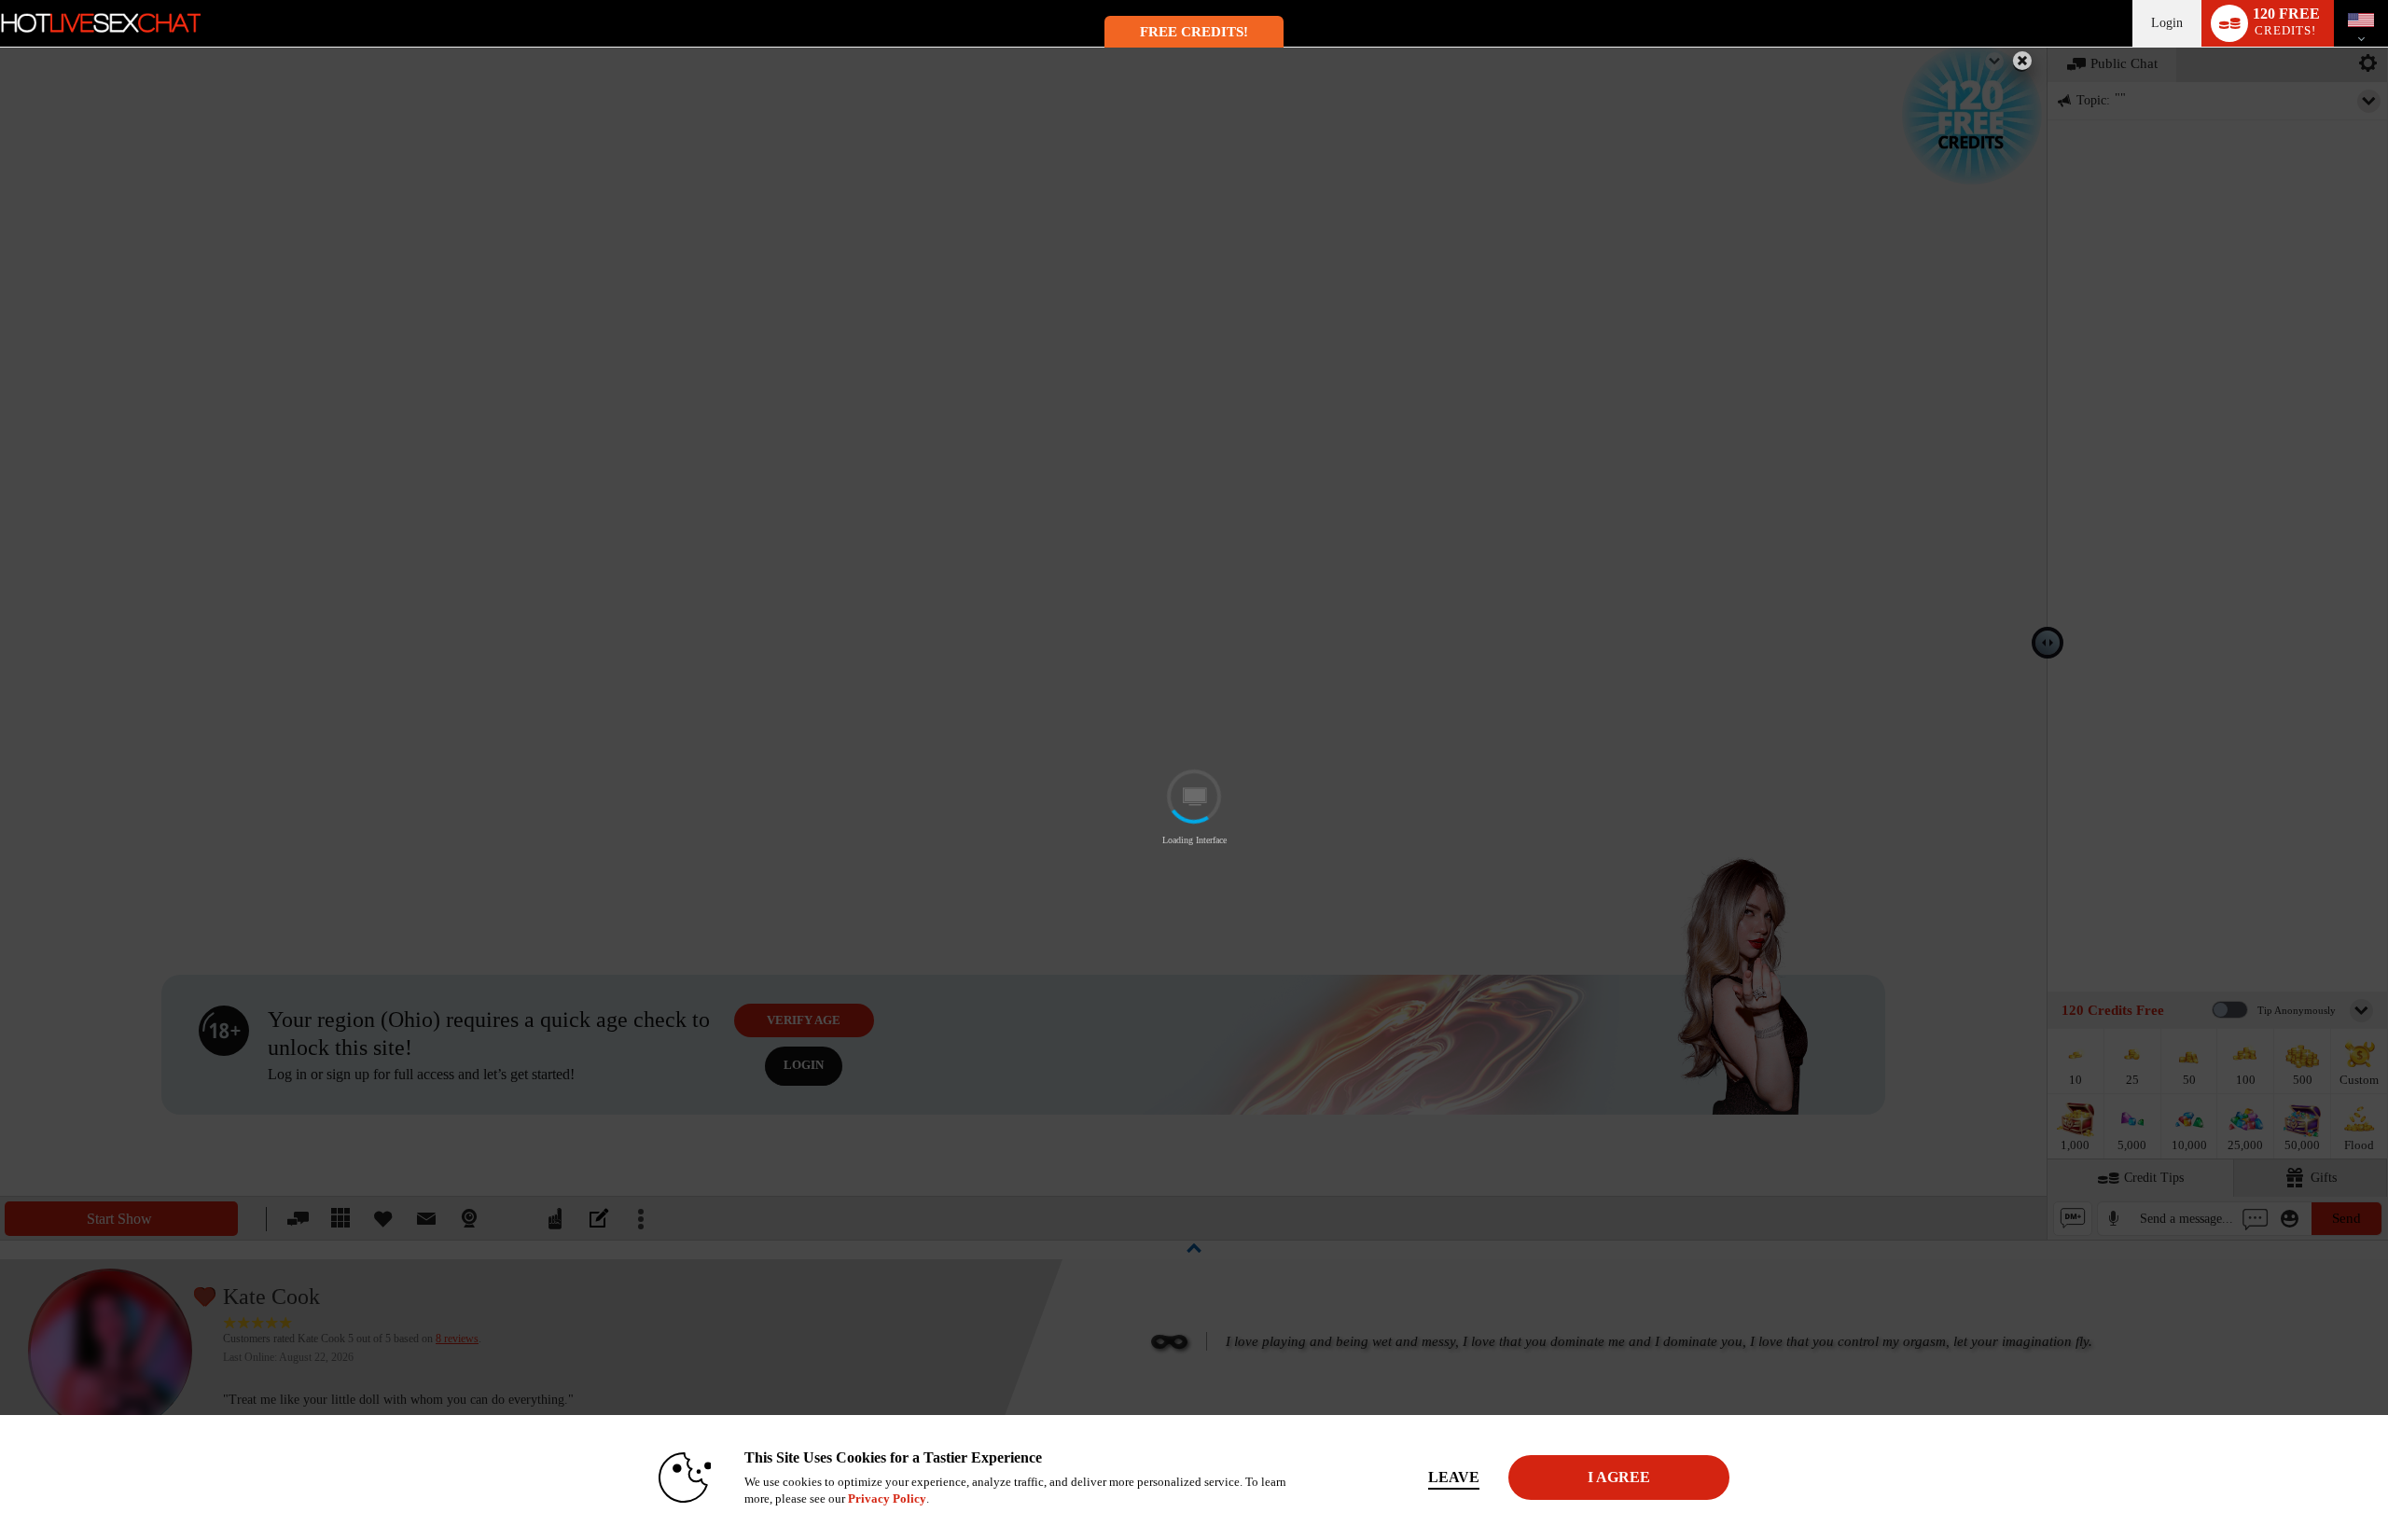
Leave (1454, 1477)
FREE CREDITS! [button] (1194, 32)
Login (2167, 23)
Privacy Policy (887, 1498)
